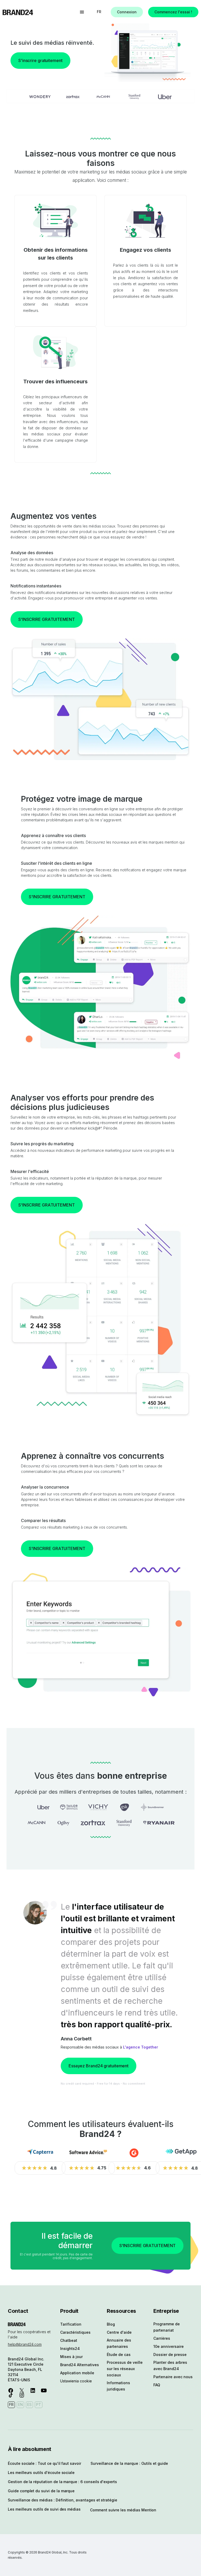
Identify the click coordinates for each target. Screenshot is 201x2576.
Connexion (127, 12)
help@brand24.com (25, 2344)
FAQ (157, 2385)
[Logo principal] (18, 12)
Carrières (162, 2338)
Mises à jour (71, 2357)
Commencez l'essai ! (173, 12)
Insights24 (70, 2348)
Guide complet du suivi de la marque (41, 2491)
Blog (111, 2324)
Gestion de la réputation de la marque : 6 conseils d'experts (62, 2482)
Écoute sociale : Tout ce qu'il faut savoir (44, 2463)
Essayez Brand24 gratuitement (99, 2066)
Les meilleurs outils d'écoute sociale (41, 2473)
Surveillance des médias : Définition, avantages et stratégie (63, 2500)
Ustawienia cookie (76, 2381)
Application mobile (77, 2373)
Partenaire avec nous (173, 2377)
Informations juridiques (118, 2386)
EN (20, 2404)
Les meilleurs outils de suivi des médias (44, 2509)
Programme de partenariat (167, 2327)
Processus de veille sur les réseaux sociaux (125, 2369)
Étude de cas (119, 2355)
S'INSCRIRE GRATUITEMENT (47, 619)
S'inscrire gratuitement (40, 60)
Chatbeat (69, 2340)
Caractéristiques (75, 2332)
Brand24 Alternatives (80, 2365)
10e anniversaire (169, 2346)
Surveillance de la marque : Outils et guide (129, 2463)
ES (29, 2404)
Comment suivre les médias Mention (123, 2510)
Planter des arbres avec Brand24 (170, 2365)
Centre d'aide (119, 2332)
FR (99, 12)
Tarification (71, 2324)
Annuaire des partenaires (119, 2343)
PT (39, 2404)
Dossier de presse (170, 2355)
